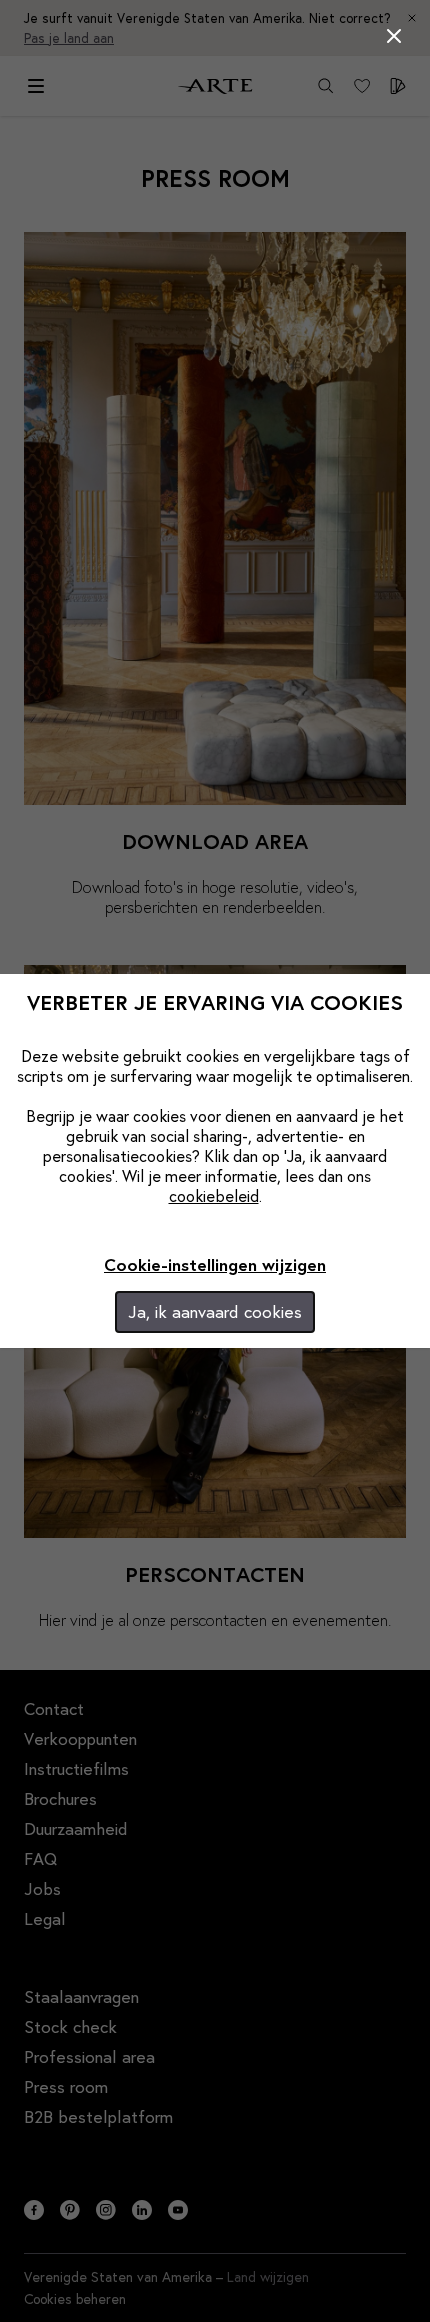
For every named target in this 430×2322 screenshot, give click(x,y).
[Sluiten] (394, 36)
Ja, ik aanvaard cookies (215, 1311)
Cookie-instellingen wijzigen (215, 1264)
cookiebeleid (214, 1195)
